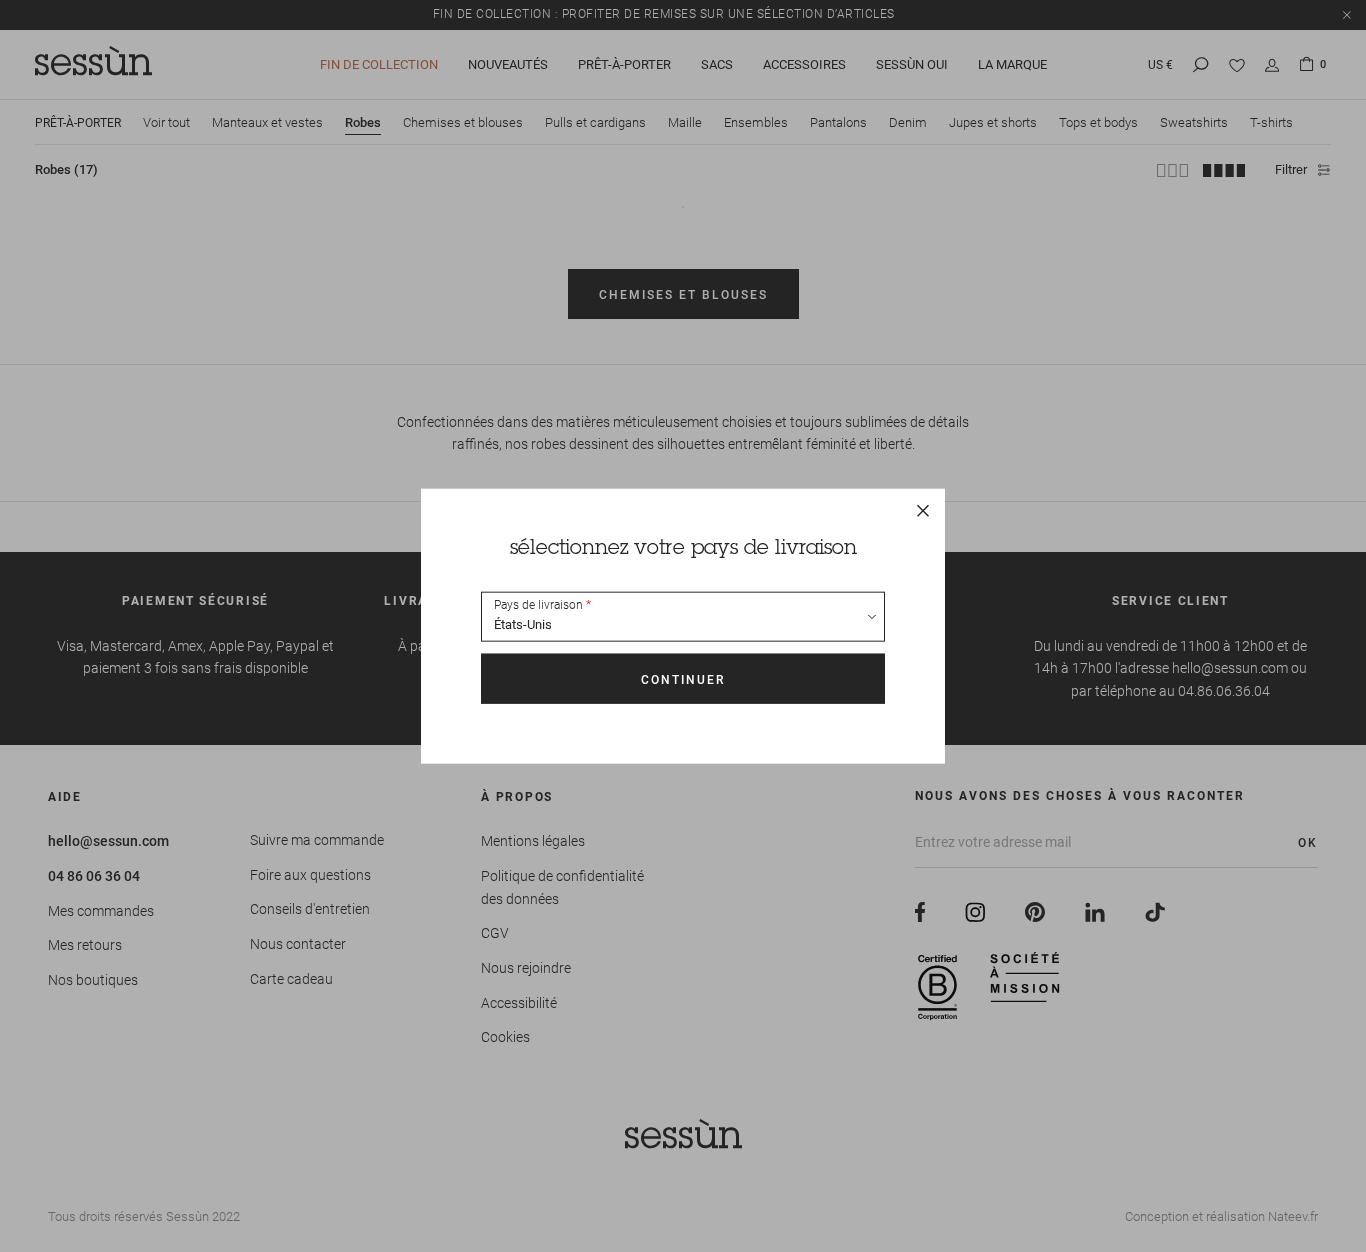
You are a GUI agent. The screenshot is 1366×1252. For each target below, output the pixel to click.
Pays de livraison (538, 605)
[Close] (923, 511)
